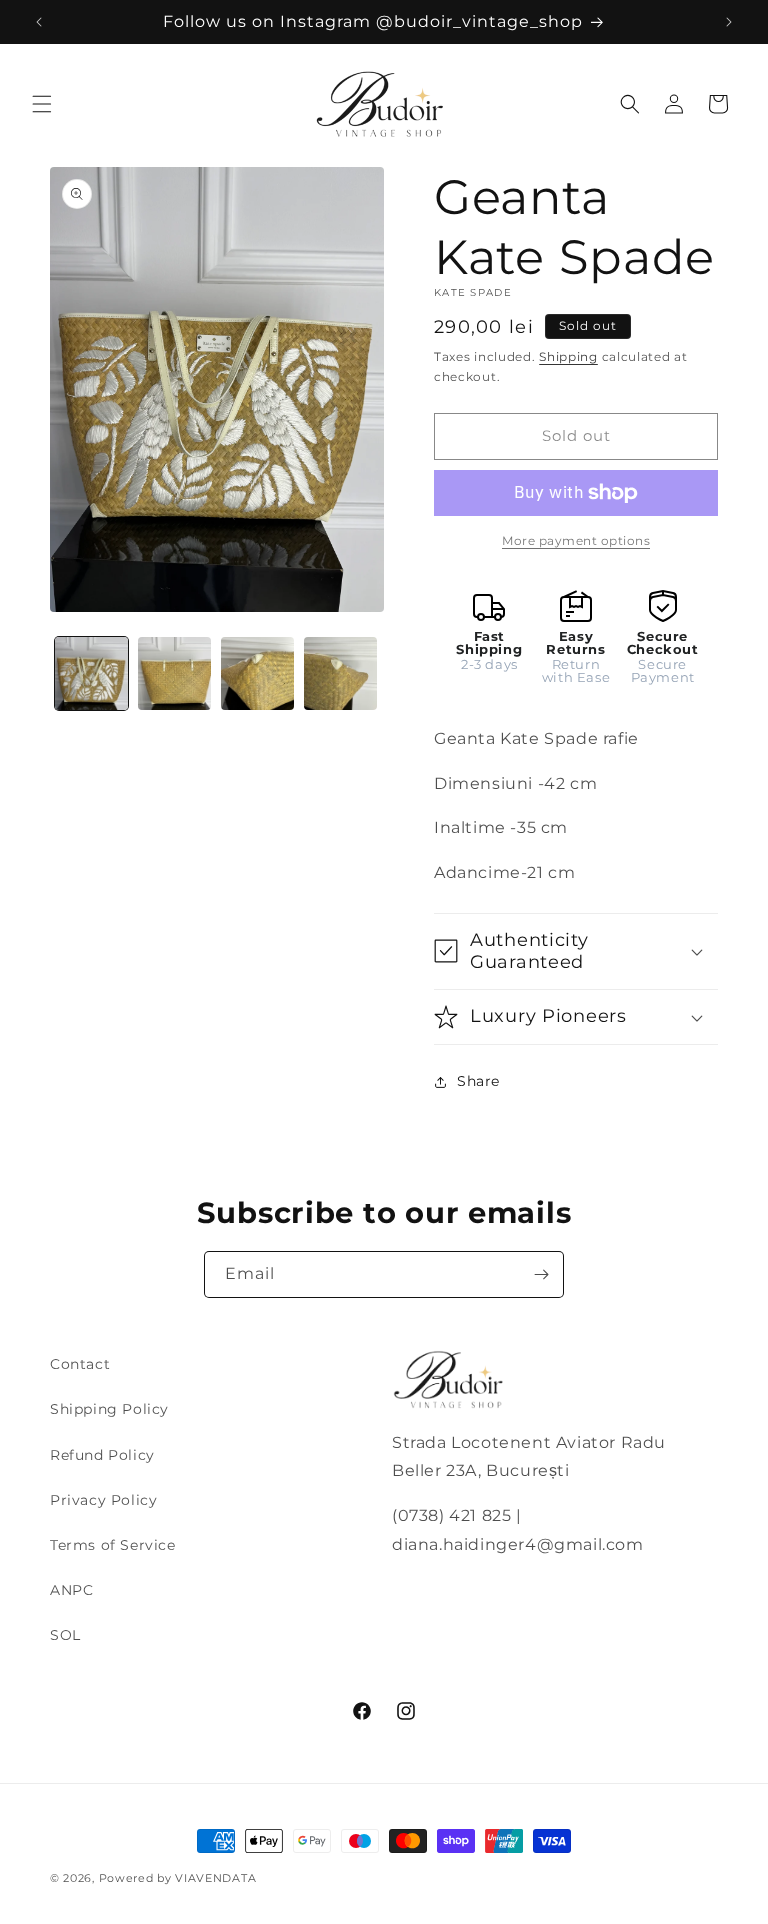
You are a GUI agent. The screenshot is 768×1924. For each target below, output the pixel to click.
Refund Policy (102, 1455)
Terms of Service (113, 1545)
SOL (65, 1635)
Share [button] (478, 1081)
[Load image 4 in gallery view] (340, 673)
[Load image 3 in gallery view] (257, 673)
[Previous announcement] (39, 22)
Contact (80, 1364)
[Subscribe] (541, 1274)
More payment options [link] (576, 540)
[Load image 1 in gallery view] (91, 673)
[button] (42, 104)
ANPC (71, 1590)
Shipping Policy (109, 1409)
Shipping (568, 356)
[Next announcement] (729, 22)
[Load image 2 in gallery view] (174, 673)
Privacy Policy (103, 1500)
